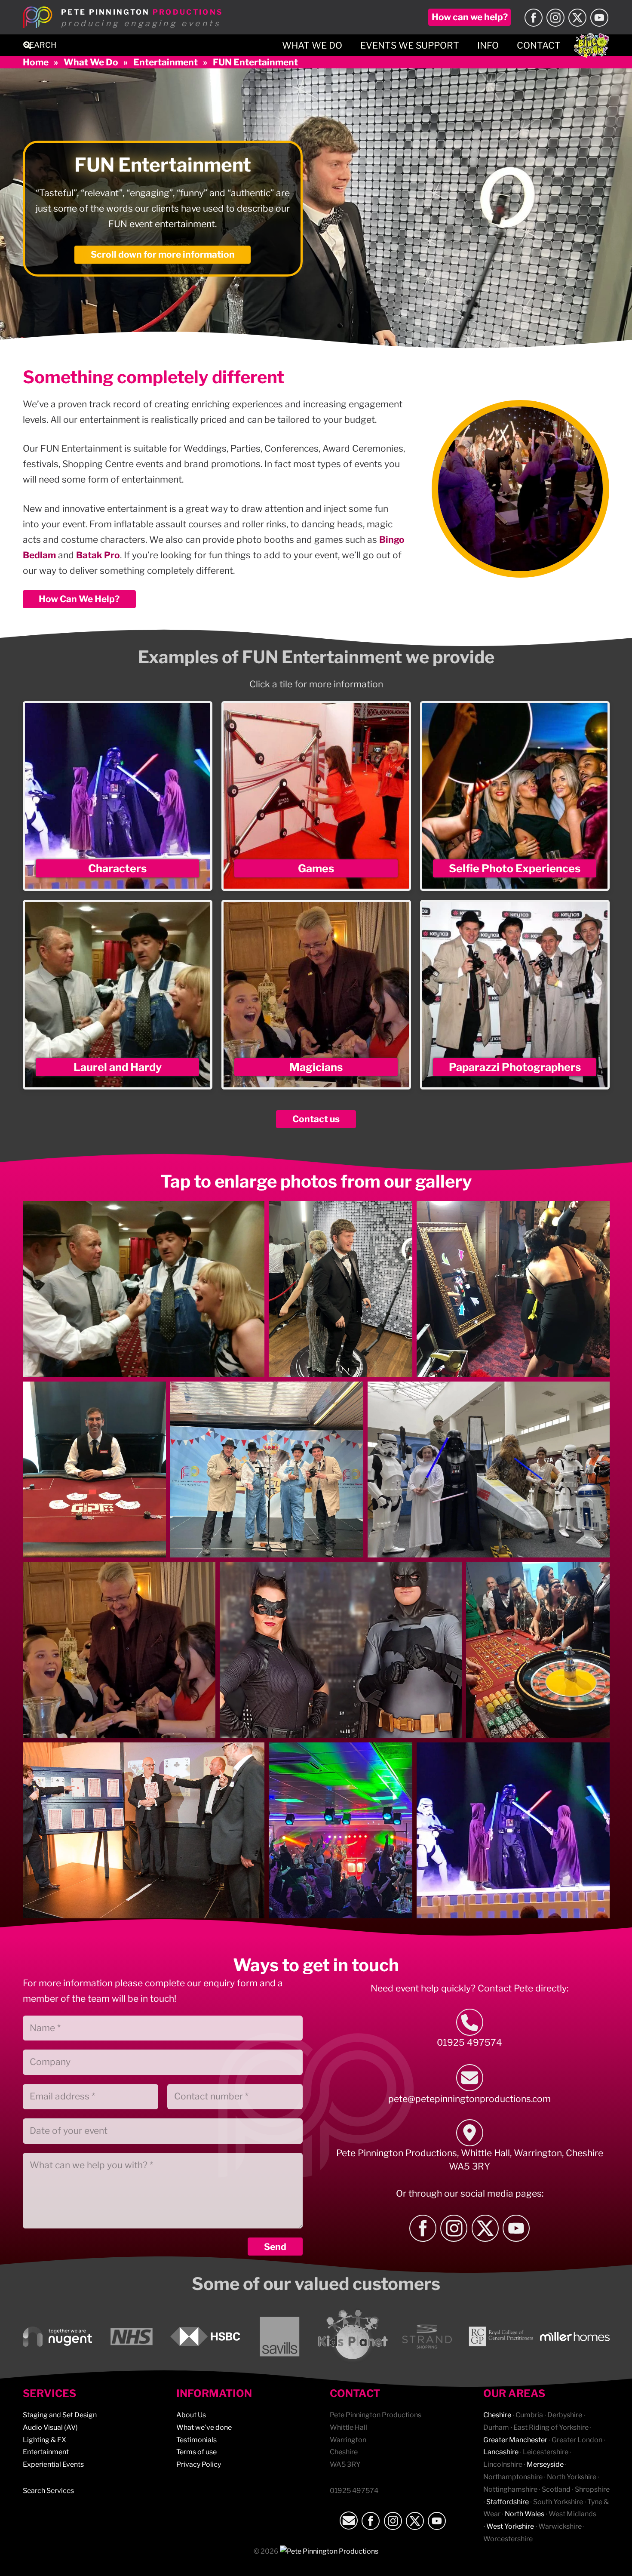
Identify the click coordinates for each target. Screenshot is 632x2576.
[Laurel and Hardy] (118, 995)
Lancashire (501, 2452)
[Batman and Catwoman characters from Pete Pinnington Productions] (341, 1650)
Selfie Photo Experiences (515, 868)
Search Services (48, 2491)
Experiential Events (53, 2464)
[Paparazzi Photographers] (515, 995)
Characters (117, 868)
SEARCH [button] (40, 45)
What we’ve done (204, 2427)
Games (316, 868)
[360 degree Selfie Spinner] (341, 1289)
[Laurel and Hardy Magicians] (144, 1289)
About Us (191, 2415)
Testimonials (196, 2440)
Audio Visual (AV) (50, 2427)
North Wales (525, 2514)
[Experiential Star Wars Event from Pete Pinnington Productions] (513, 1831)
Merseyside (545, 2464)
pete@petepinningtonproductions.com (469, 2099)
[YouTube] (599, 18)
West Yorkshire (510, 2526)
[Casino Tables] (95, 1470)
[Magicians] (316, 995)
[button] (28, 45)
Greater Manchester (515, 2440)
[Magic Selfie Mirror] (513, 1289)
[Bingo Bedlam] (592, 45)
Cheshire (497, 2415)
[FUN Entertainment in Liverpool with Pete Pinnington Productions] (538, 1650)
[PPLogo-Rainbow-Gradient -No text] (38, 17)
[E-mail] (470, 2078)
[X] (577, 18)
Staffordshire (508, 2502)
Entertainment (46, 2452)
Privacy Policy (199, 2464)
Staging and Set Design (60, 2415)
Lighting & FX (44, 2440)
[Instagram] (555, 18)
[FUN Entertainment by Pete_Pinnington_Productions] (144, 1831)
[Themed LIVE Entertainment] (489, 1470)
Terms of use (196, 2452)
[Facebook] (534, 18)
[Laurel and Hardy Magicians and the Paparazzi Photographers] (267, 1470)
